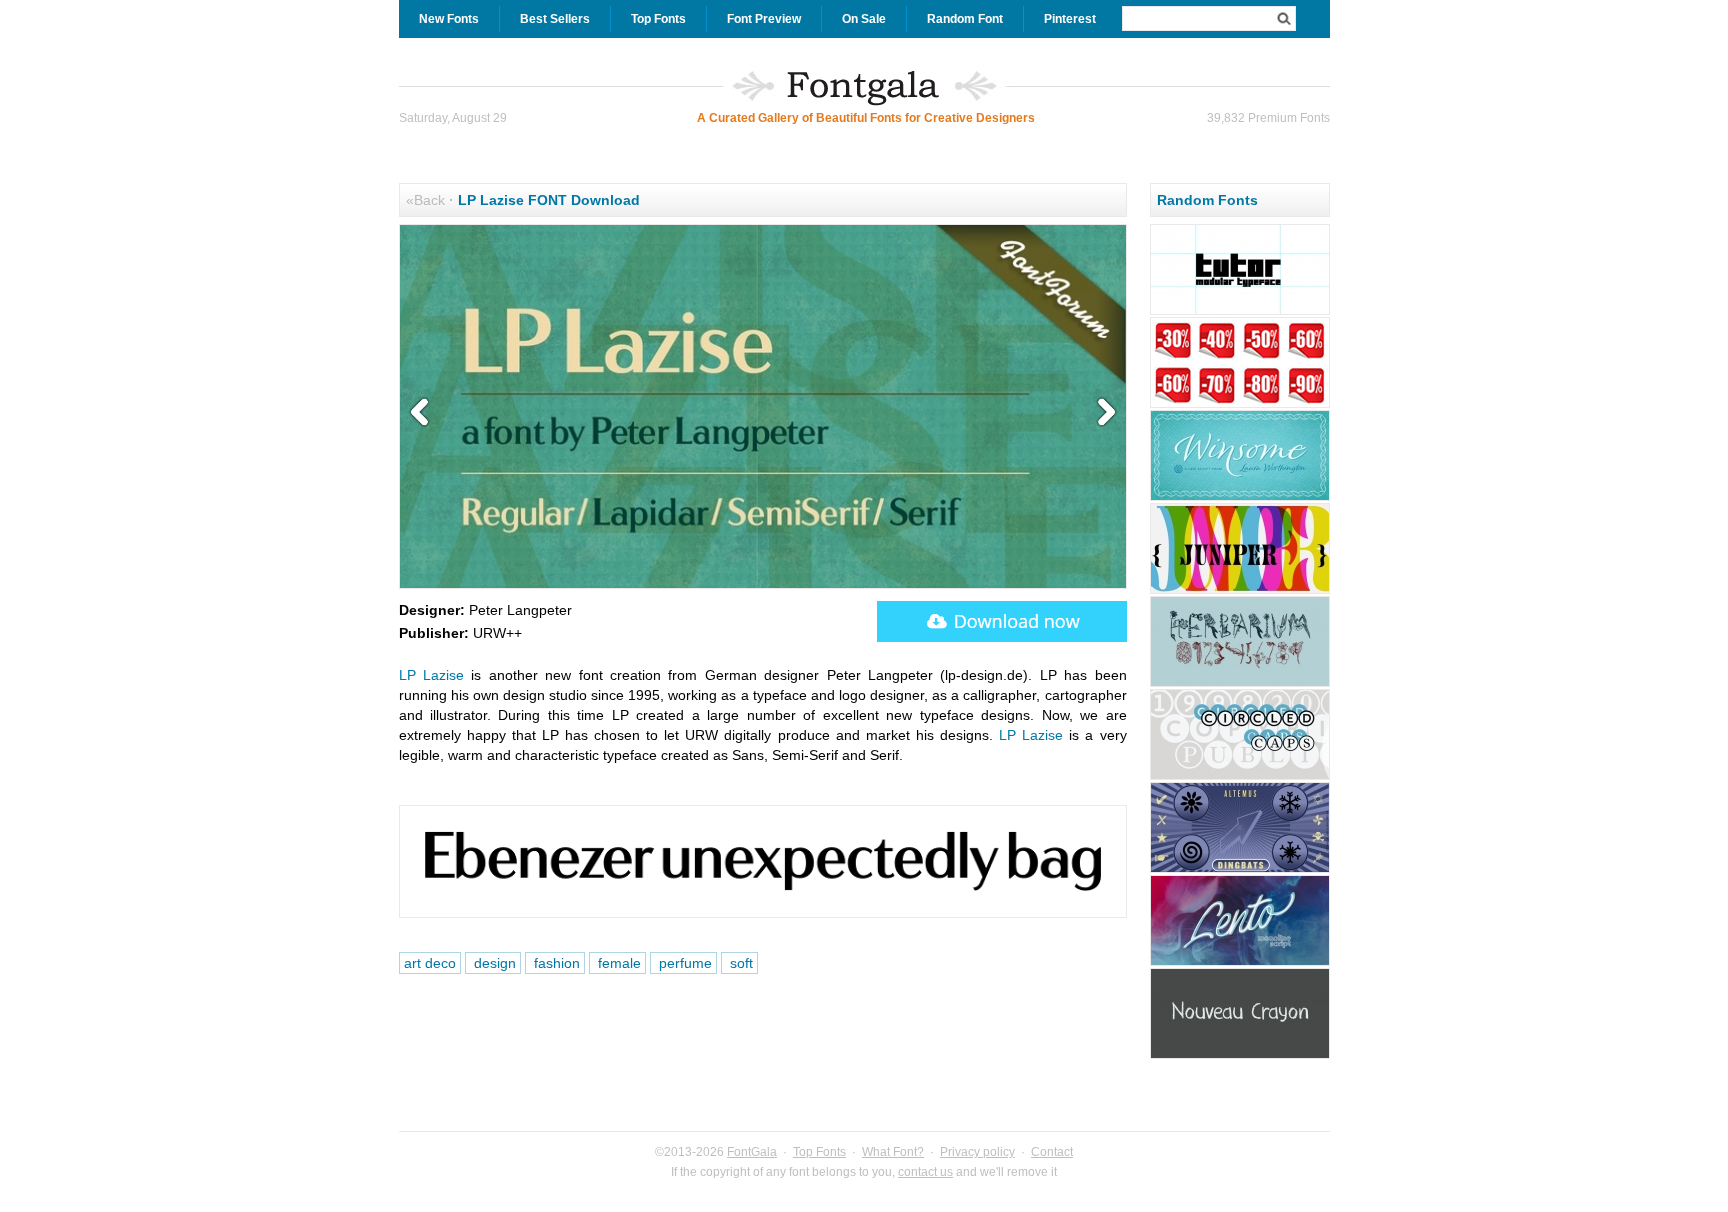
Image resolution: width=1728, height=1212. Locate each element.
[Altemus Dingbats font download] (1240, 870)
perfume (683, 963)
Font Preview (764, 19)
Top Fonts (658, 19)
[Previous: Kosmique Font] (424, 413)
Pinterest (1070, 19)
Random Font (965, 19)
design (493, 963)
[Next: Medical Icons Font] (1102, 413)
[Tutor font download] (1240, 312)
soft (739, 963)
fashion (555, 963)
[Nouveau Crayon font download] (1240, 1056)
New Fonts (449, 19)
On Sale (864, 19)
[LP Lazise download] (1002, 621)
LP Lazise (431, 675)
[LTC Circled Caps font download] (1240, 777)
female (617, 963)
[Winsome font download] (1240, 498)
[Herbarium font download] (1240, 684)
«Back (425, 200)
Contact (1052, 1152)
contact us (925, 1172)
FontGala (752, 1152)
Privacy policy (977, 1152)
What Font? (893, 1152)
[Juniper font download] (1240, 591)
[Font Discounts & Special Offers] (1240, 405)
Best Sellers (555, 19)
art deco (430, 963)
